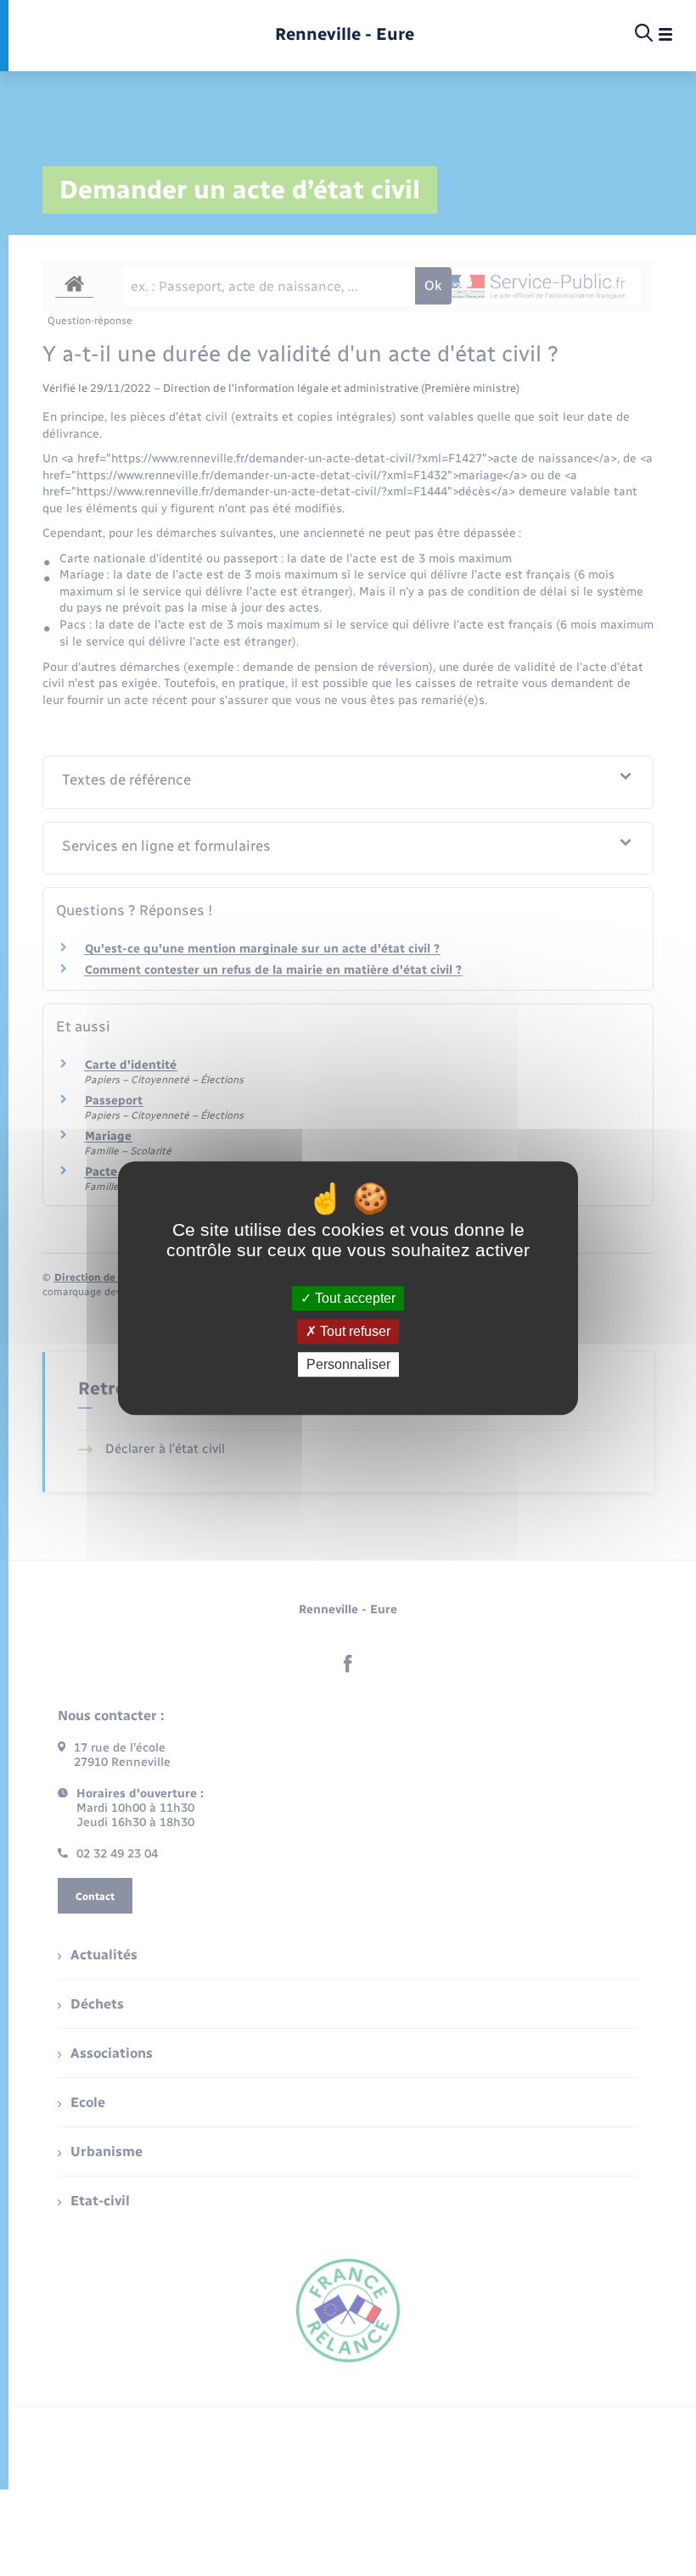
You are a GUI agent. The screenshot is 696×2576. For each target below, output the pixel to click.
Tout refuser (354, 1331)
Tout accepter (354, 1298)
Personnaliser (348, 1364)
